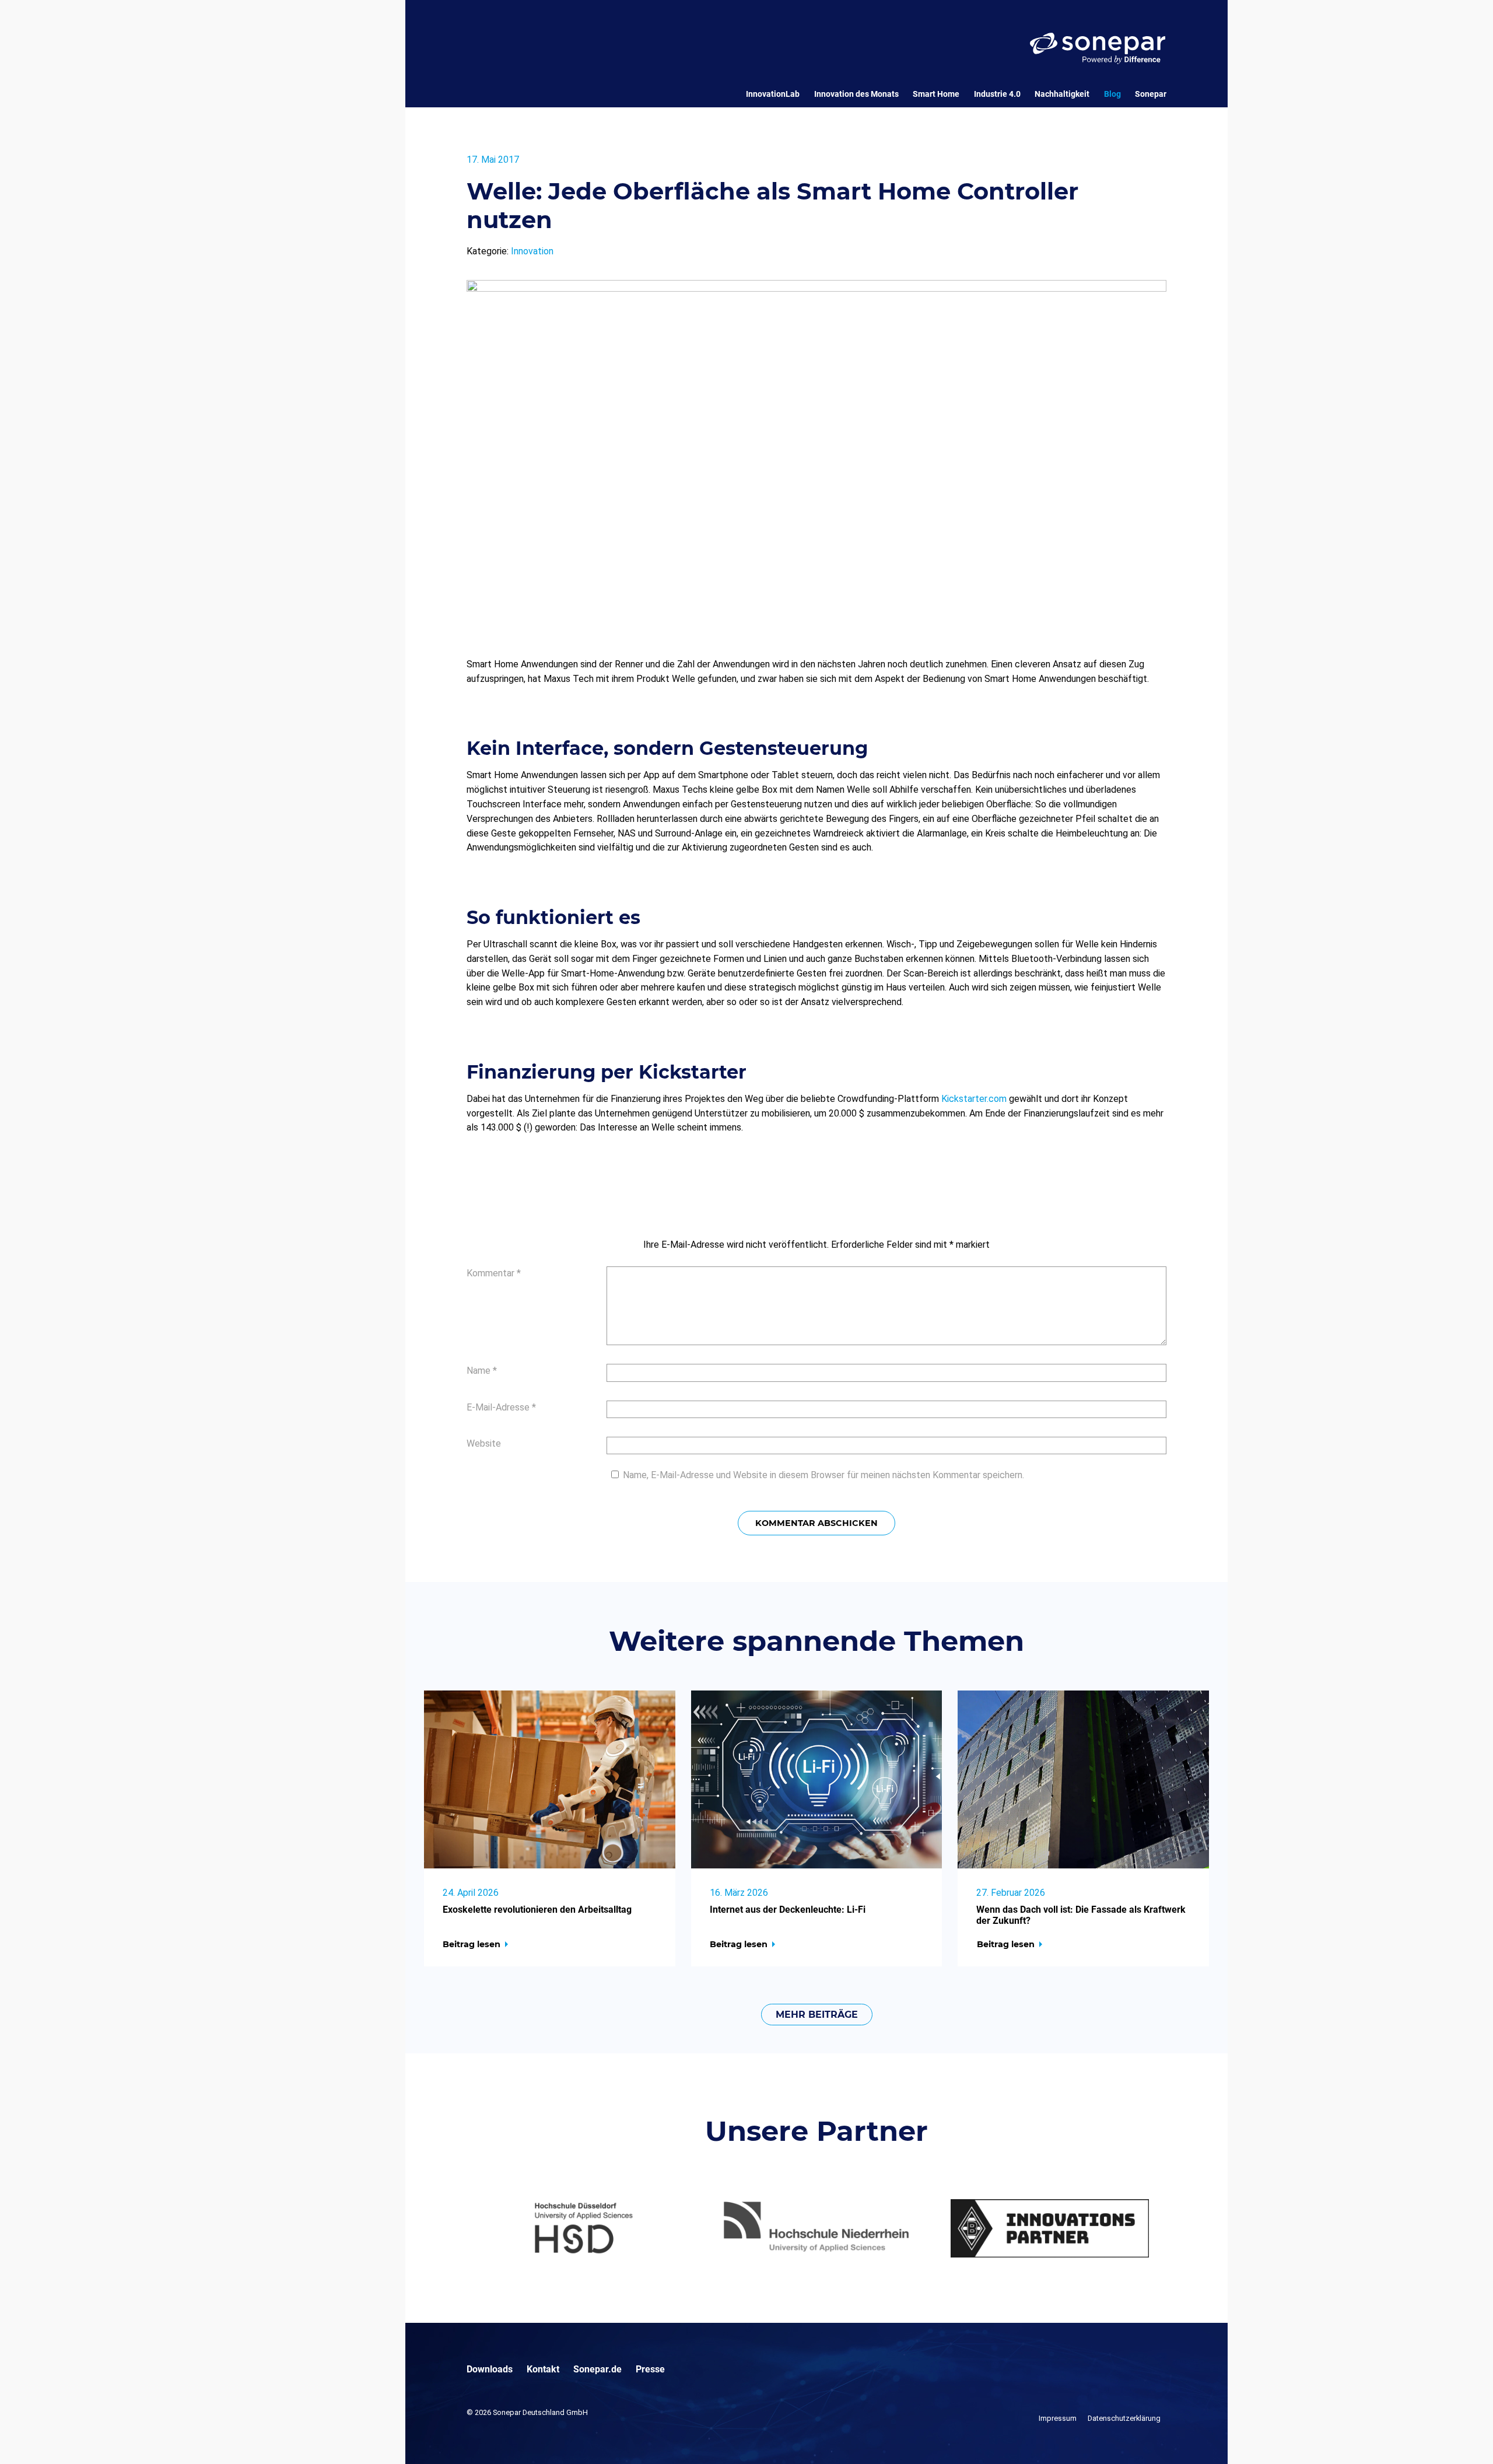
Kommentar (494, 1273)
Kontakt (543, 2369)
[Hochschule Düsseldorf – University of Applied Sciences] (583, 2228)
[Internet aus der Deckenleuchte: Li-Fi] (817, 1779)
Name (482, 1371)
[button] (26, 2438)
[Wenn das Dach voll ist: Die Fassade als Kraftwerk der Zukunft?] (1083, 1779)
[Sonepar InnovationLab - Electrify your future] (526, 81)
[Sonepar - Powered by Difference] (1098, 48)
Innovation (532, 251)
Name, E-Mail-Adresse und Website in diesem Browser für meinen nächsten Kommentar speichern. (823, 1475)
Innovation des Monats (856, 94)
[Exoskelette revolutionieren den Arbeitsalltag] (550, 1779)
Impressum (1058, 2418)
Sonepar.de (597, 2369)
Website (484, 1443)
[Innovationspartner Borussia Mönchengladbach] (1050, 2228)
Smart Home (936, 94)
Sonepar (1151, 94)
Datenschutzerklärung (1124, 2418)
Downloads (490, 2369)
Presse (650, 2369)
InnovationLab (773, 94)
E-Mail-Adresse (501, 1407)
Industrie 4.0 (997, 94)
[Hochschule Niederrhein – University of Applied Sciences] (816, 2228)
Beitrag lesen (472, 1944)
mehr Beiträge (817, 2015)
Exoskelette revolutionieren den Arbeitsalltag (537, 1910)
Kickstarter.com (974, 1099)
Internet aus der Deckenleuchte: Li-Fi (788, 1910)
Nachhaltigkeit (1062, 94)
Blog (1112, 94)
